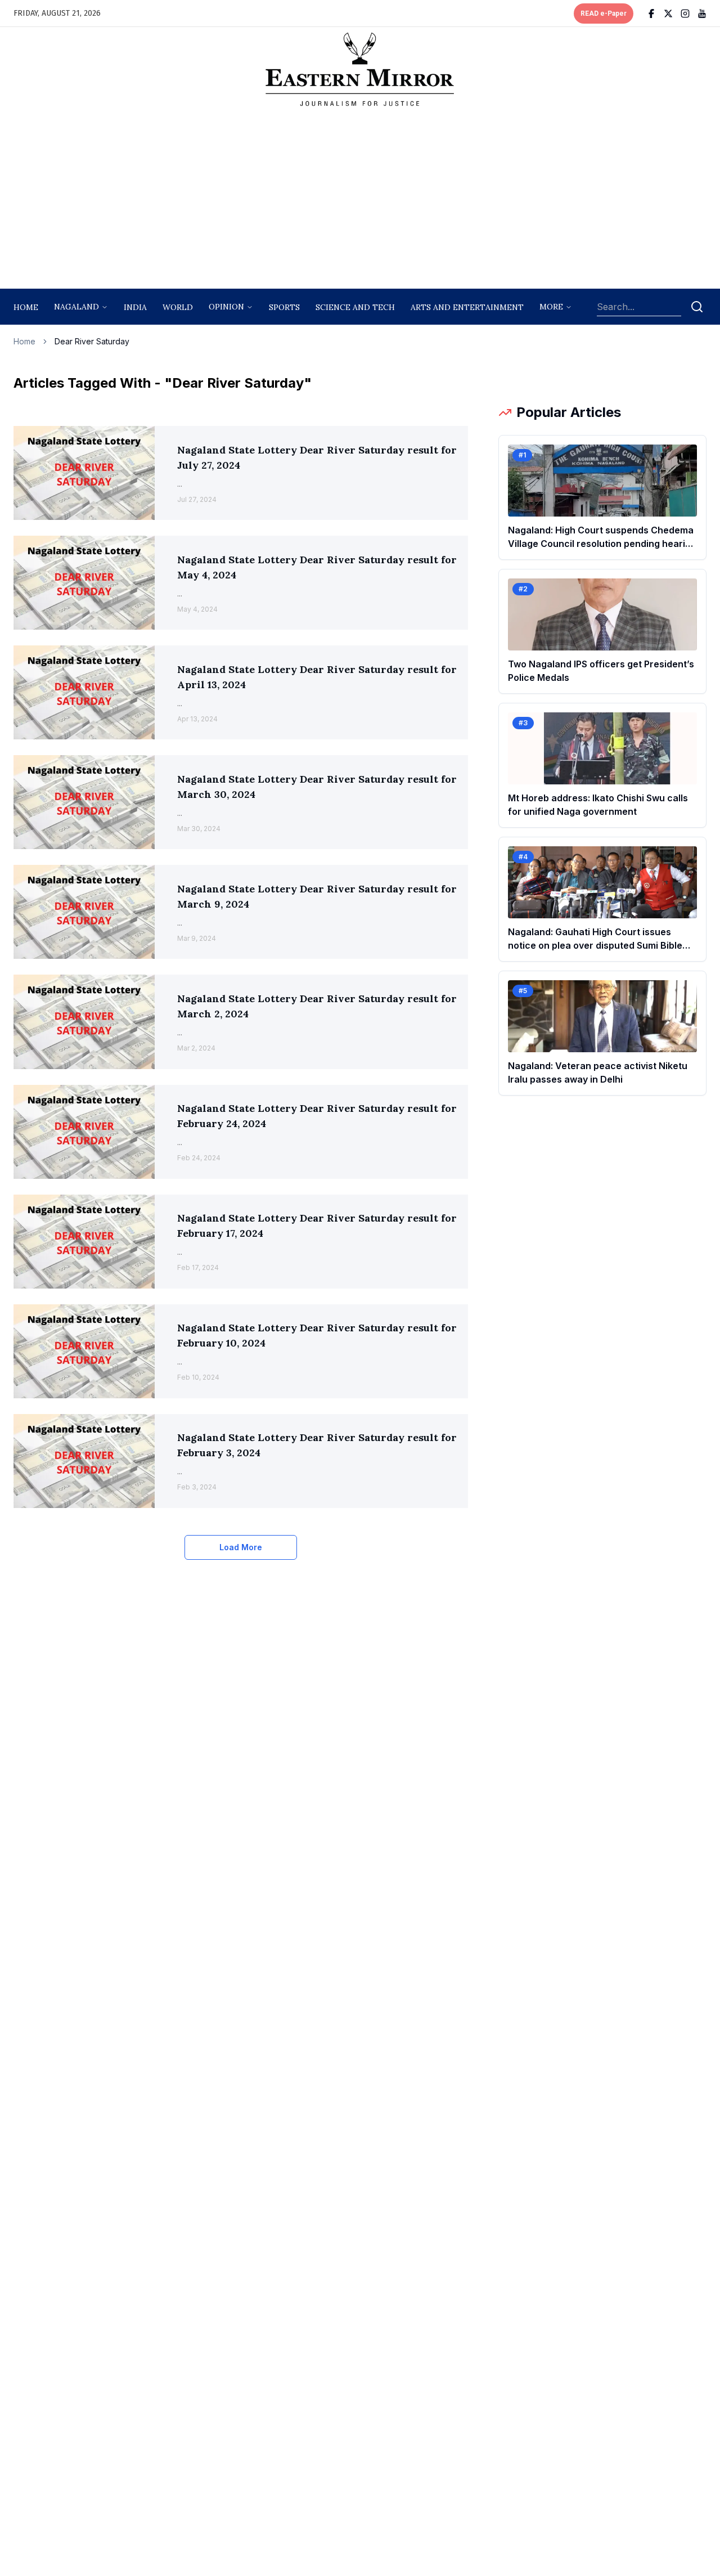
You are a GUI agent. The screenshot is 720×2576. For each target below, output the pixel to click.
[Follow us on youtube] (702, 14)
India (135, 307)
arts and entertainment (467, 307)
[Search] (697, 307)
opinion (226, 307)
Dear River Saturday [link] (92, 341)
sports (284, 307)
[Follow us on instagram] (685, 14)
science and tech (355, 307)
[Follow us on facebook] (651, 14)
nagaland (76, 307)
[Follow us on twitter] (668, 14)
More (551, 307)
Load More (241, 1547)
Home (26, 307)
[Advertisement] (360, 201)
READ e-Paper (604, 14)
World (178, 307)
